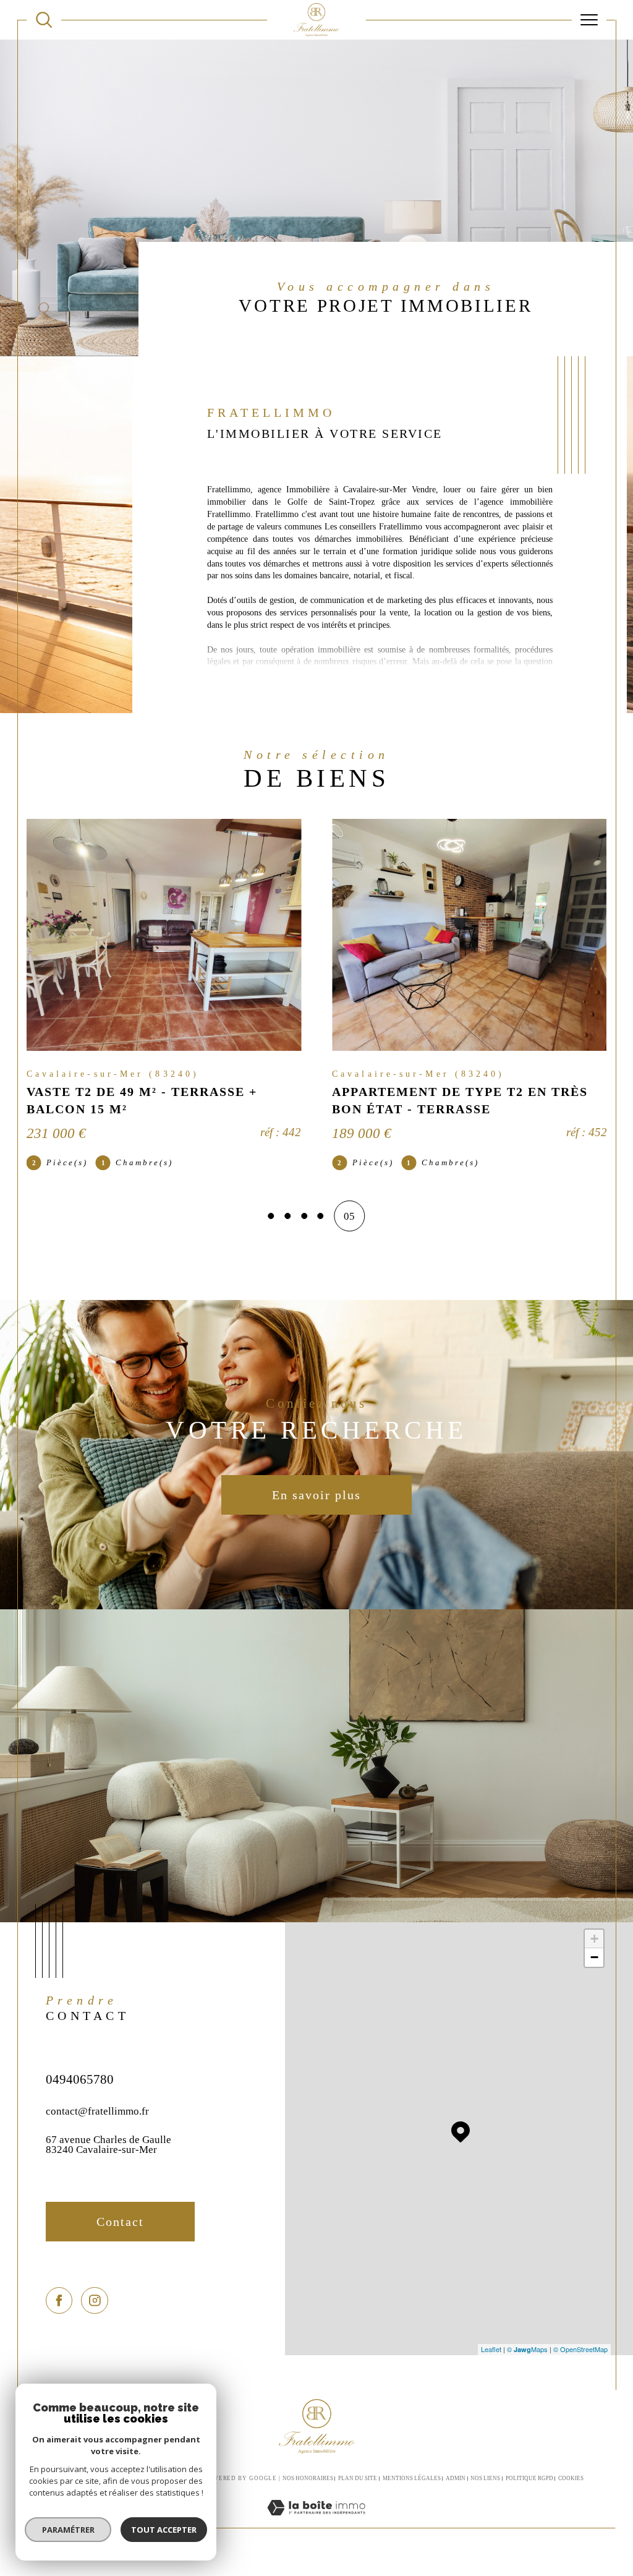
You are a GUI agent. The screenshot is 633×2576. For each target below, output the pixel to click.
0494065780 (80, 2079)
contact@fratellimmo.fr (97, 2111)
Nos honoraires (308, 2478)
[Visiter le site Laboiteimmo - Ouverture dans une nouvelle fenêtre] (316, 2521)
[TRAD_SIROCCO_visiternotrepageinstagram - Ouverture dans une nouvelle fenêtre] (94, 2300)
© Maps (527, 2349)
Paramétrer (68, 2530)
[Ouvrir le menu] (589, 20)
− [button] (594, 1957)
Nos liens (485, 2478)
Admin (456, 2478)
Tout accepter (164, 2530)
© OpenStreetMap (580, 2349)
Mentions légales (412, 2478)
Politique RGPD (529, 2478)
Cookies (571, 2478)
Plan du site (358, 2478)
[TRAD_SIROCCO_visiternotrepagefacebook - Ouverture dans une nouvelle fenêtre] (59, 2300)
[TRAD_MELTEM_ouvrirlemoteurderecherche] (44, 20)
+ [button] (594, 1939)
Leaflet (491, 2349)
